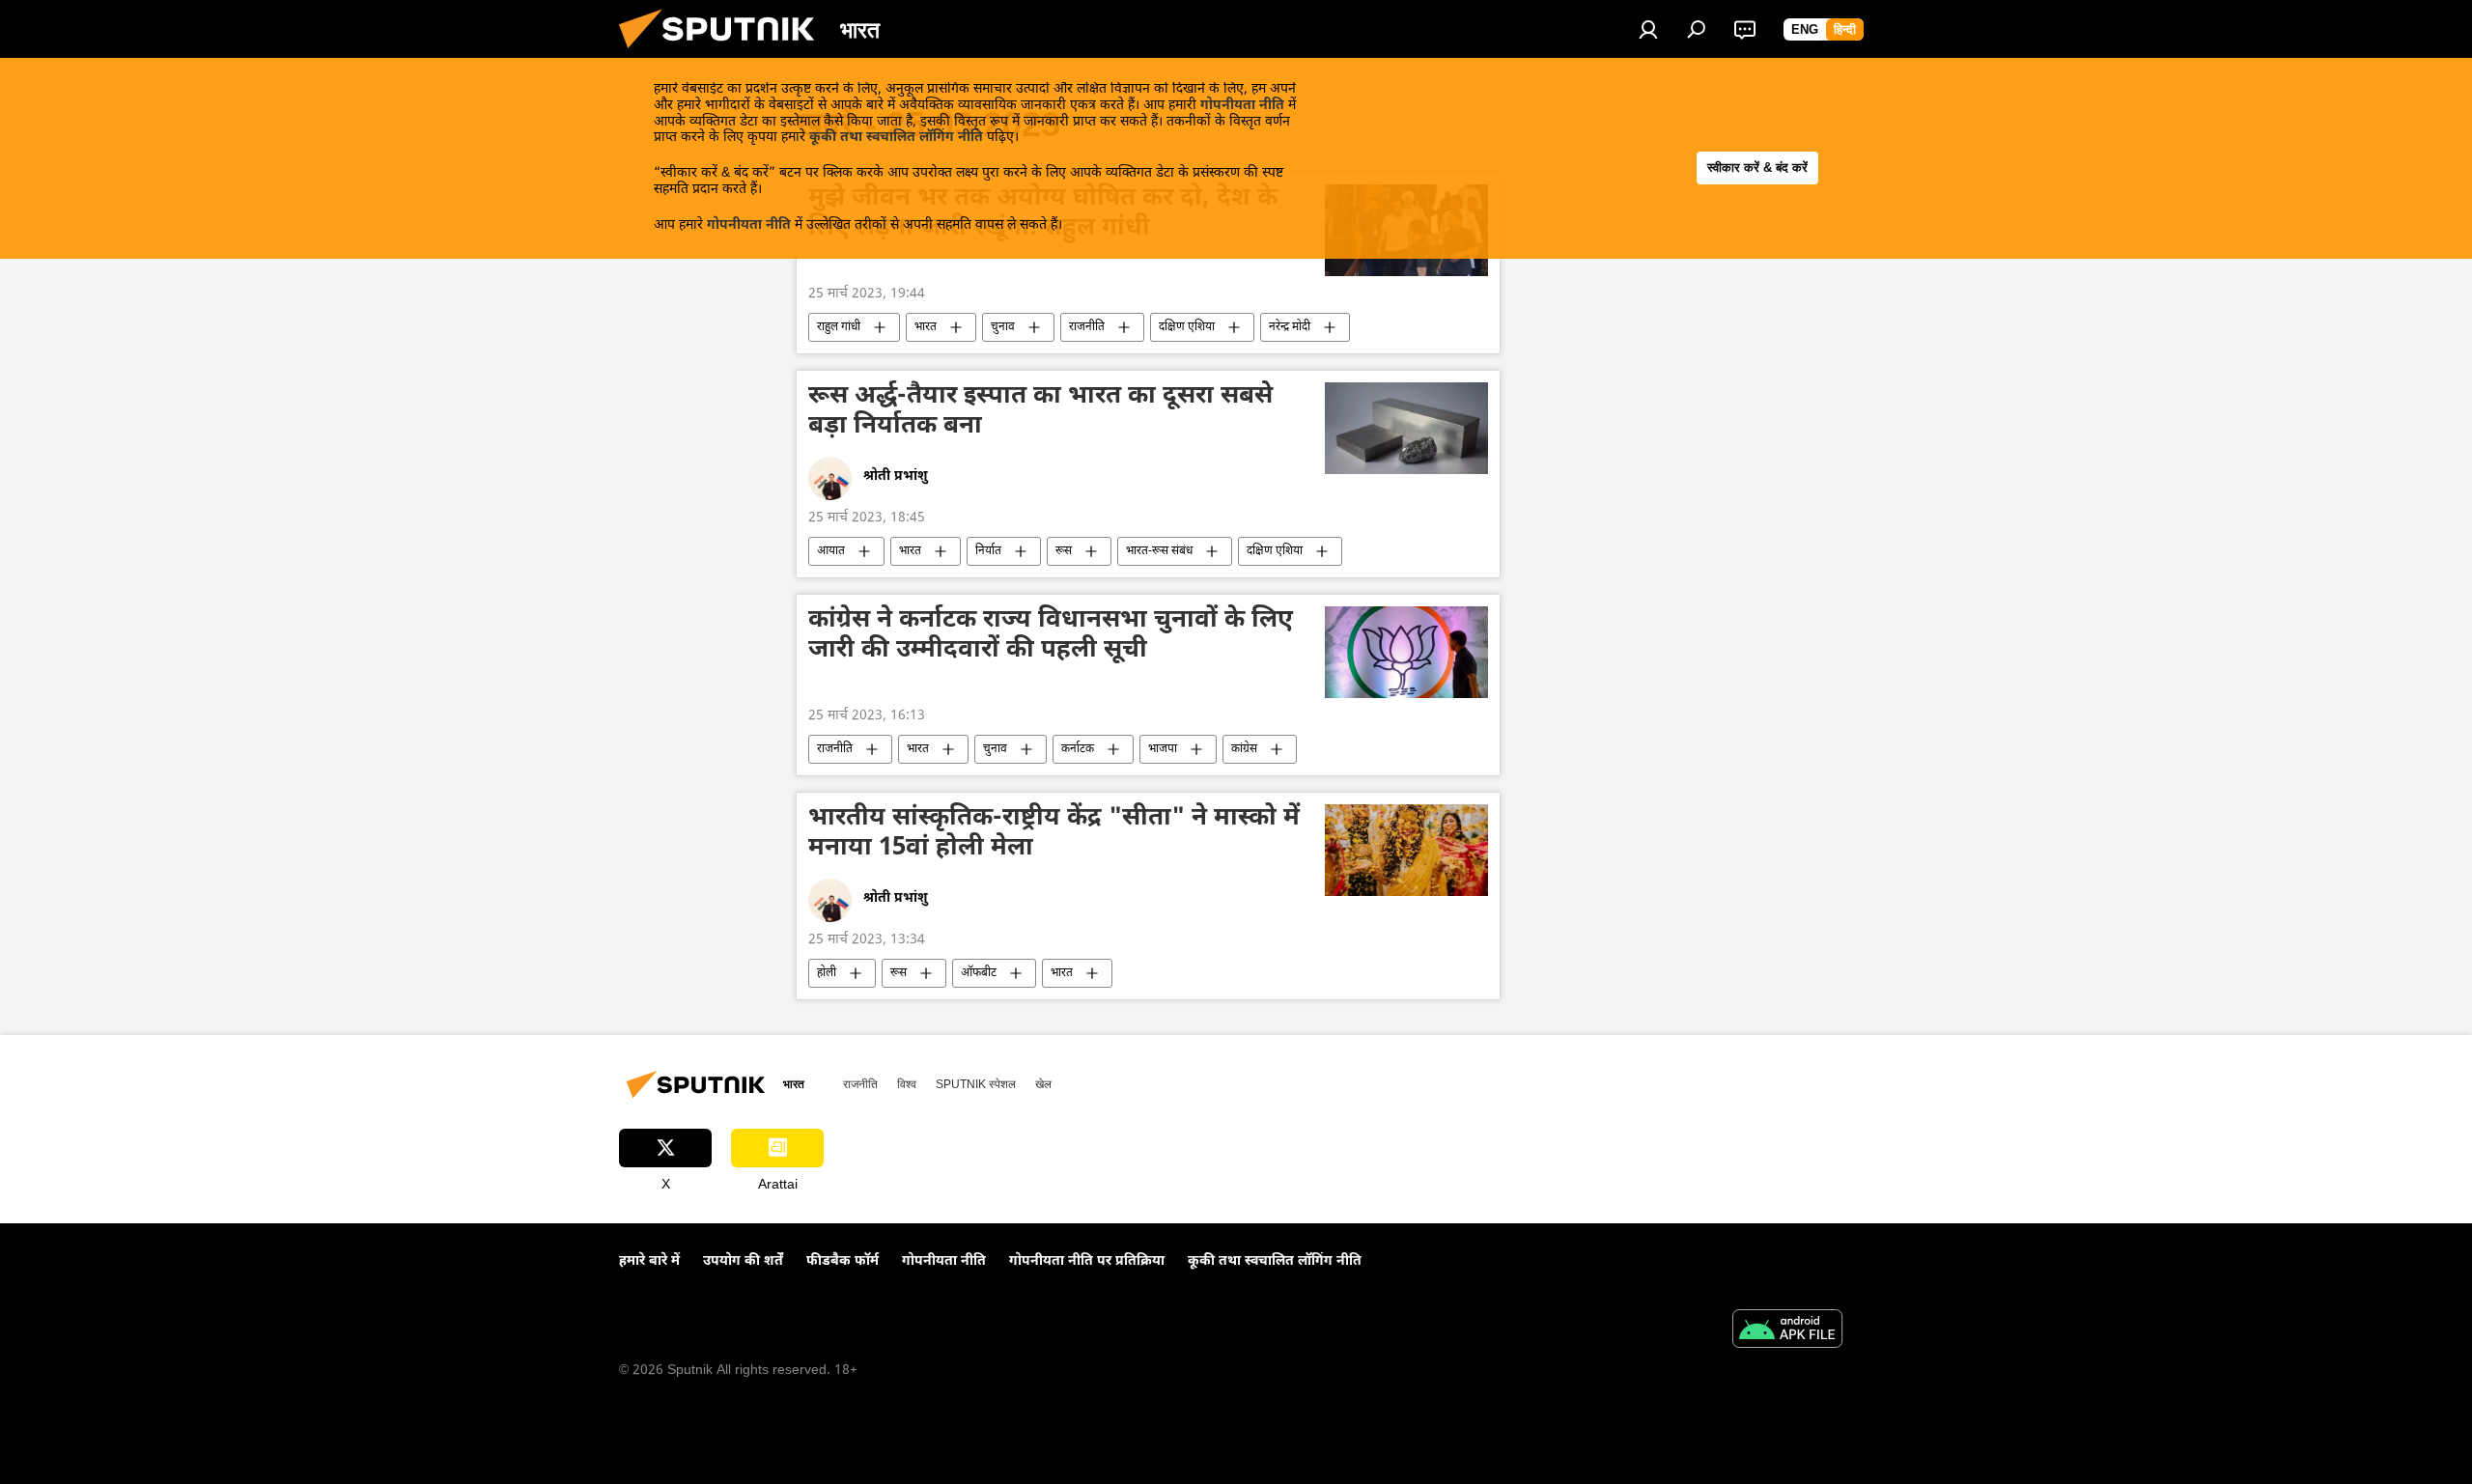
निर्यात (988, 551)
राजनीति (1087, 327)
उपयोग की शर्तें (743, 1261)
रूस (1064, 551)
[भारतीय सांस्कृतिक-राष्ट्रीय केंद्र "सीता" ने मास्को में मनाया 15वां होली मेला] (1406, 850)
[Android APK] (1787, 1331)
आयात (831, 551)
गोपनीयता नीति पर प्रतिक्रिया (1087, 1261)
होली (827, 973)
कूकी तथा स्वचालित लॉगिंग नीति (896, 138)
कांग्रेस (1244, 749)
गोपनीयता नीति (1242, 106)
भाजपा (1163, 749)
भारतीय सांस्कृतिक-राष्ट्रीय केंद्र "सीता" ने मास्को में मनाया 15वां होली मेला (1054, 835)
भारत (926, 327)
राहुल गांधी (839, 327)
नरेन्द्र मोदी (1290, 327)
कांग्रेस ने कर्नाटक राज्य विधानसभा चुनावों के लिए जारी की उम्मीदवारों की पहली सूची (1051, 637)
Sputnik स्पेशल (976, 1084)
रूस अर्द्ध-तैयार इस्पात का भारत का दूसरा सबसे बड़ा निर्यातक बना (1040, 413)
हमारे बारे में (649, 1261)
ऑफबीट (979, 973)
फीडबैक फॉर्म (843, 1261)
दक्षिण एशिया (1187, 327)
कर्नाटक (1078, 749)
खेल (1043, 1084)
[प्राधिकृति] (1648, 29)
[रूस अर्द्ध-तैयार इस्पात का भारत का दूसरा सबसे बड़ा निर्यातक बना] (1406, 428)
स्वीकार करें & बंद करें (1757, 168)
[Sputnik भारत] (724, 55)
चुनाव (1003, 327)
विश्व (907, 1084)
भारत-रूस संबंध (1159, 551)
